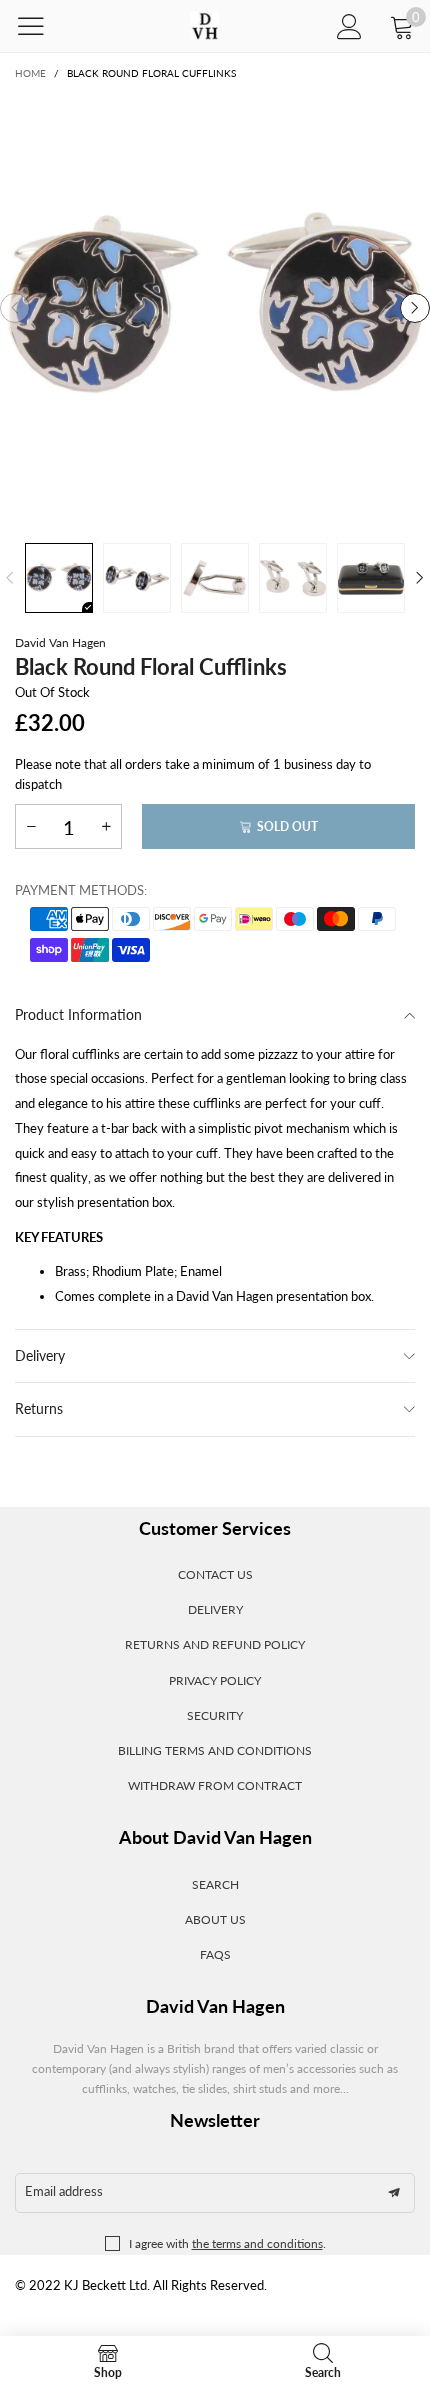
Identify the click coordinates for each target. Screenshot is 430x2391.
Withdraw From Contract (215, 1785)
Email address (64, 2191)
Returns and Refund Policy (215, 1644)
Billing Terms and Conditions (215, 1750)
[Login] (349, 26)
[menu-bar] (43, 26)
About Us (215, 1919)
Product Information (78, 1014)
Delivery (40, 1355)
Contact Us (215, 1574)
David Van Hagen (60, 642)
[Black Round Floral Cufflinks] (215, 308)
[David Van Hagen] (204, 26)
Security (215, 1715)
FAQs (215, 1954)
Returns (39, 1408)
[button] (15, 308)
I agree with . (227, 2243)
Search (215, 1884)
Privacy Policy (215, 1680)
